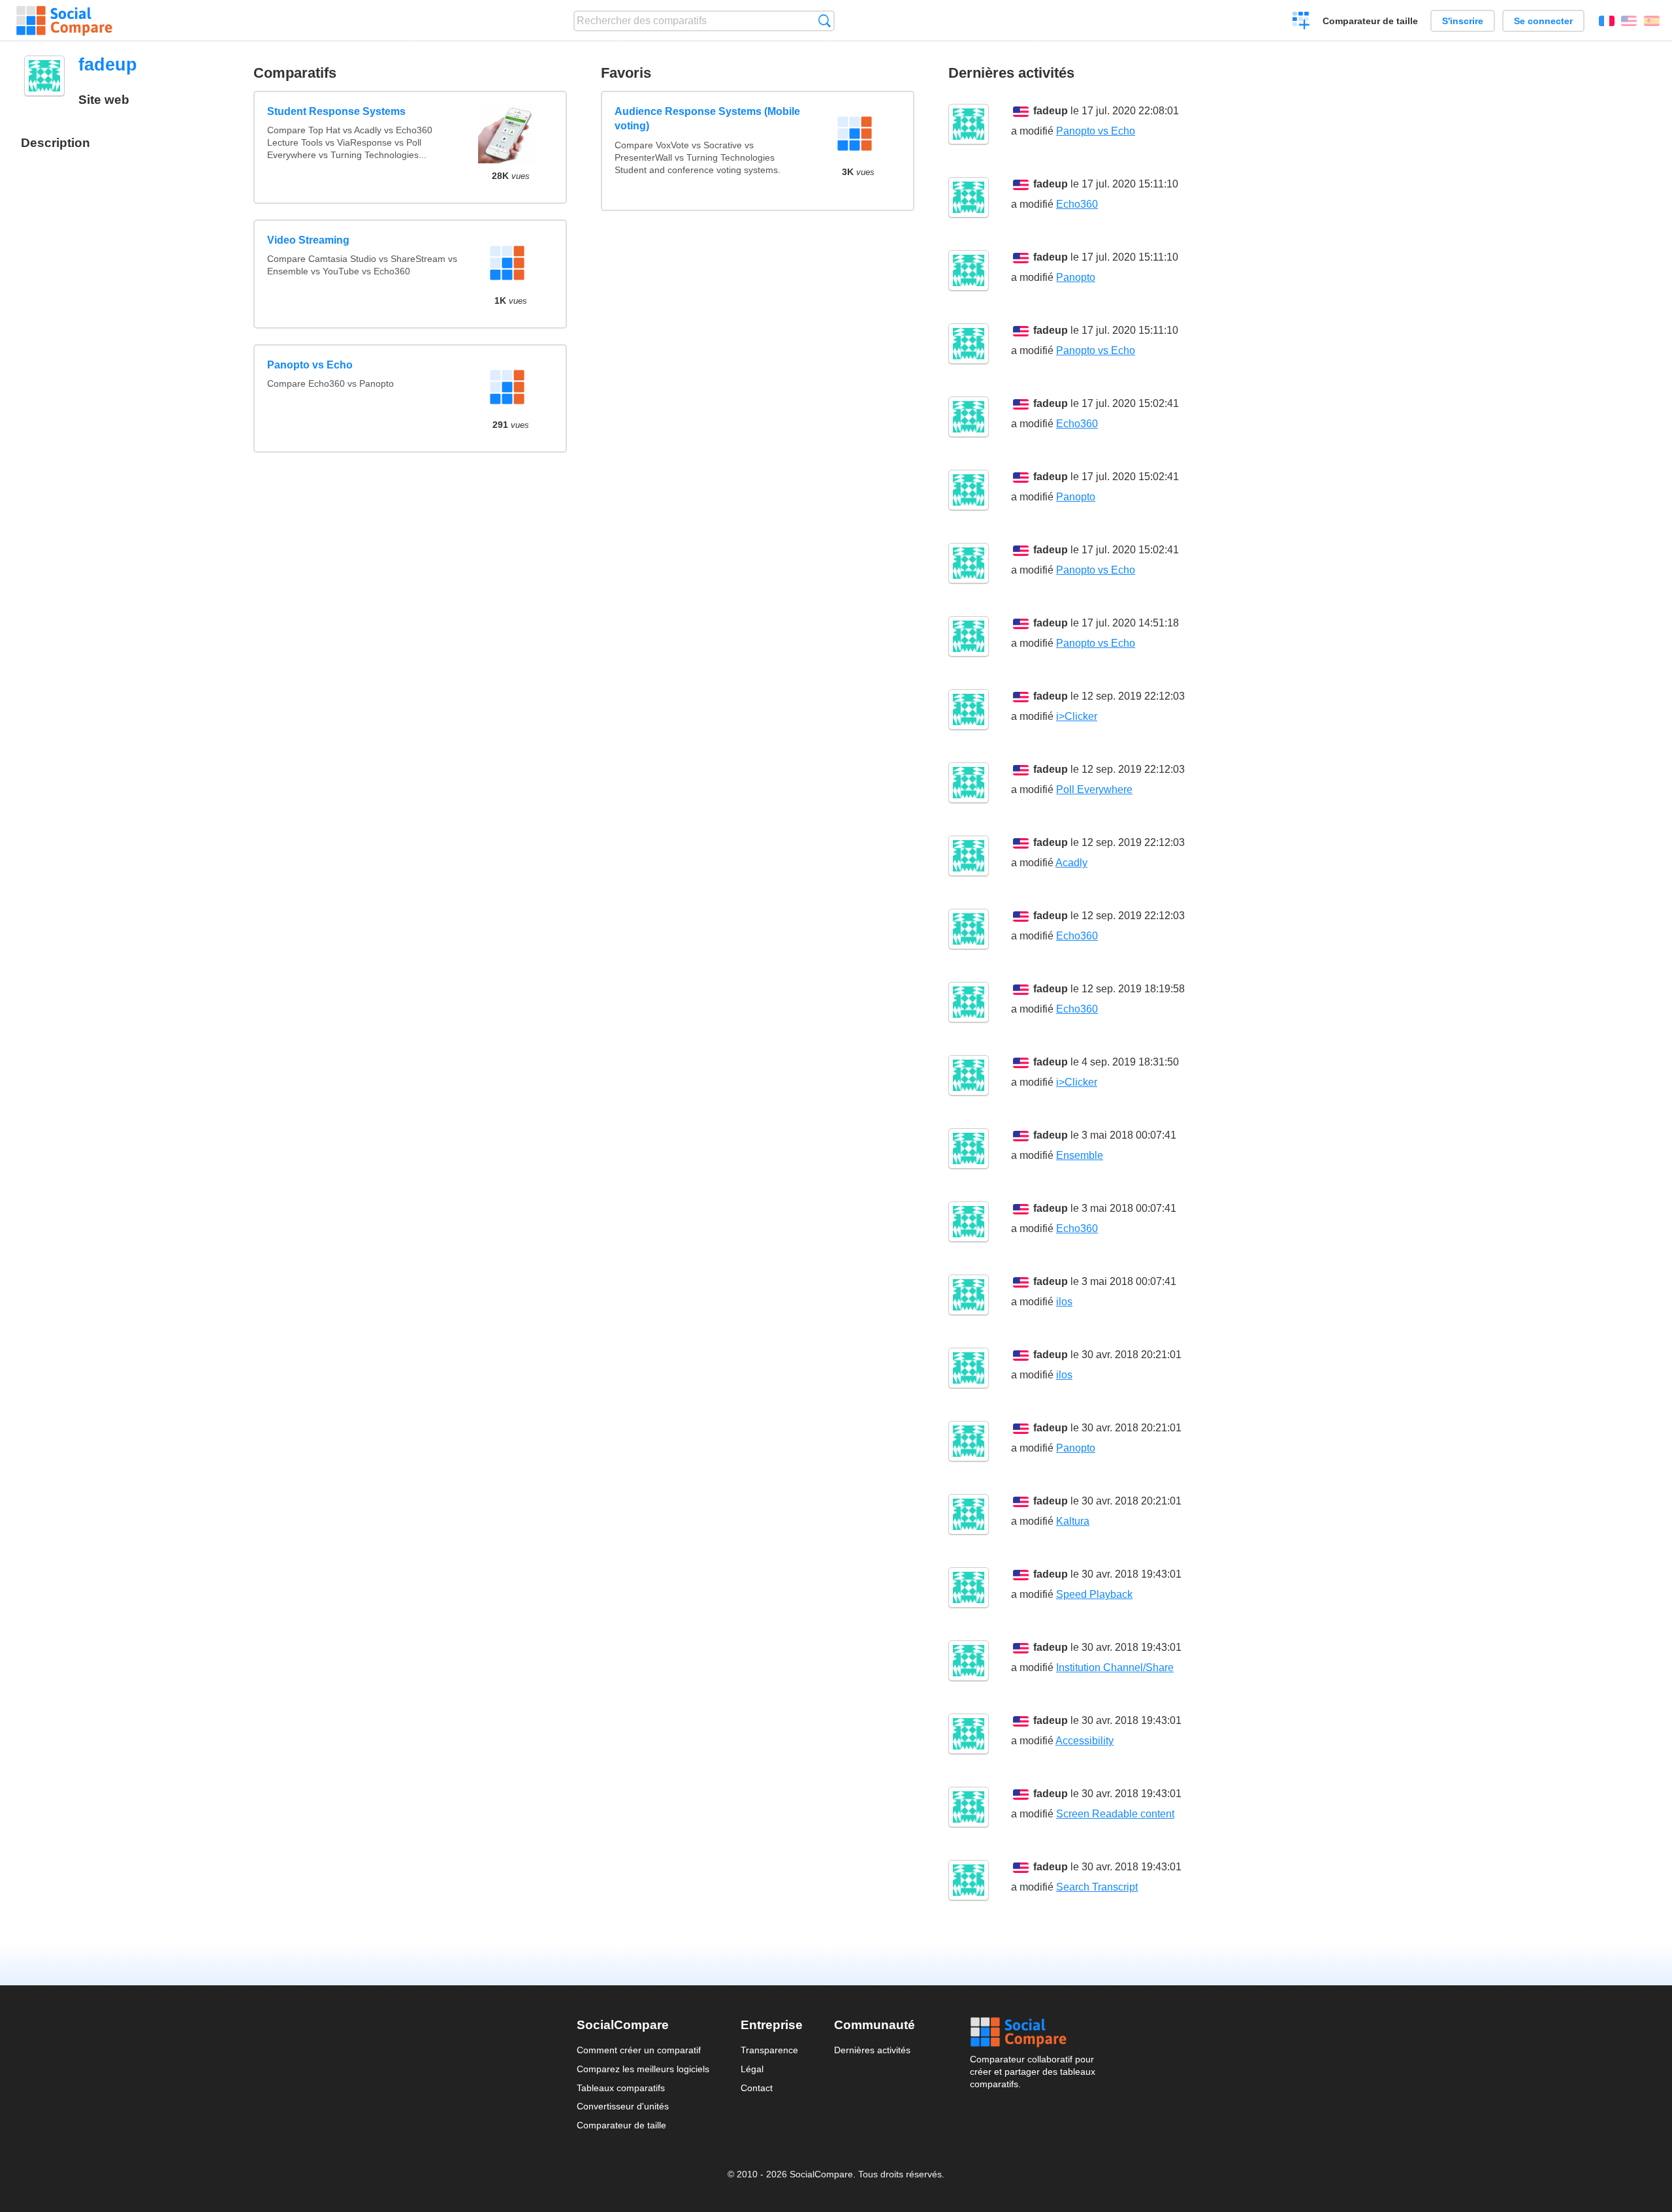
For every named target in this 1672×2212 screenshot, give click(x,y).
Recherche (825, 21)
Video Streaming (308, 240)
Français (1607, 21)
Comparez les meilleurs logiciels (643, 2069)
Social (1033, 2032)
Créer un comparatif (1301, 22)
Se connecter (1543, 21)
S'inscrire (1463, 21)
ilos (1064, 1302)
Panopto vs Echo (310, 365)
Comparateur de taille (1370, 21)
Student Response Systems (336, 111)
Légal (752, 2069)
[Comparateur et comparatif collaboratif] (64, 21)
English (1629, 21)
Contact (757, 2088)
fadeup (1051, 111)
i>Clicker (1077, 716)
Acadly (1071, 863)
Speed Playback (1094, 1594)
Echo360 (1077, 204)
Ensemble (1080, 1155)
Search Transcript (1097, 1887)
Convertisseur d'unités (623, 2106)
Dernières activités (872, 2050)
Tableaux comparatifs (621, 2088)
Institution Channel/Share (1115, 1667)
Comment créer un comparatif (639, 2050)
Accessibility (1085, 1741)
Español (1652, 21)
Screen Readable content (1115, 1814)
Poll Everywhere (1094, 789)
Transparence (769, 2050)
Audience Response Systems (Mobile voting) (707, 119)
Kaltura (1073, 1521)
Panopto (1076, 277)
